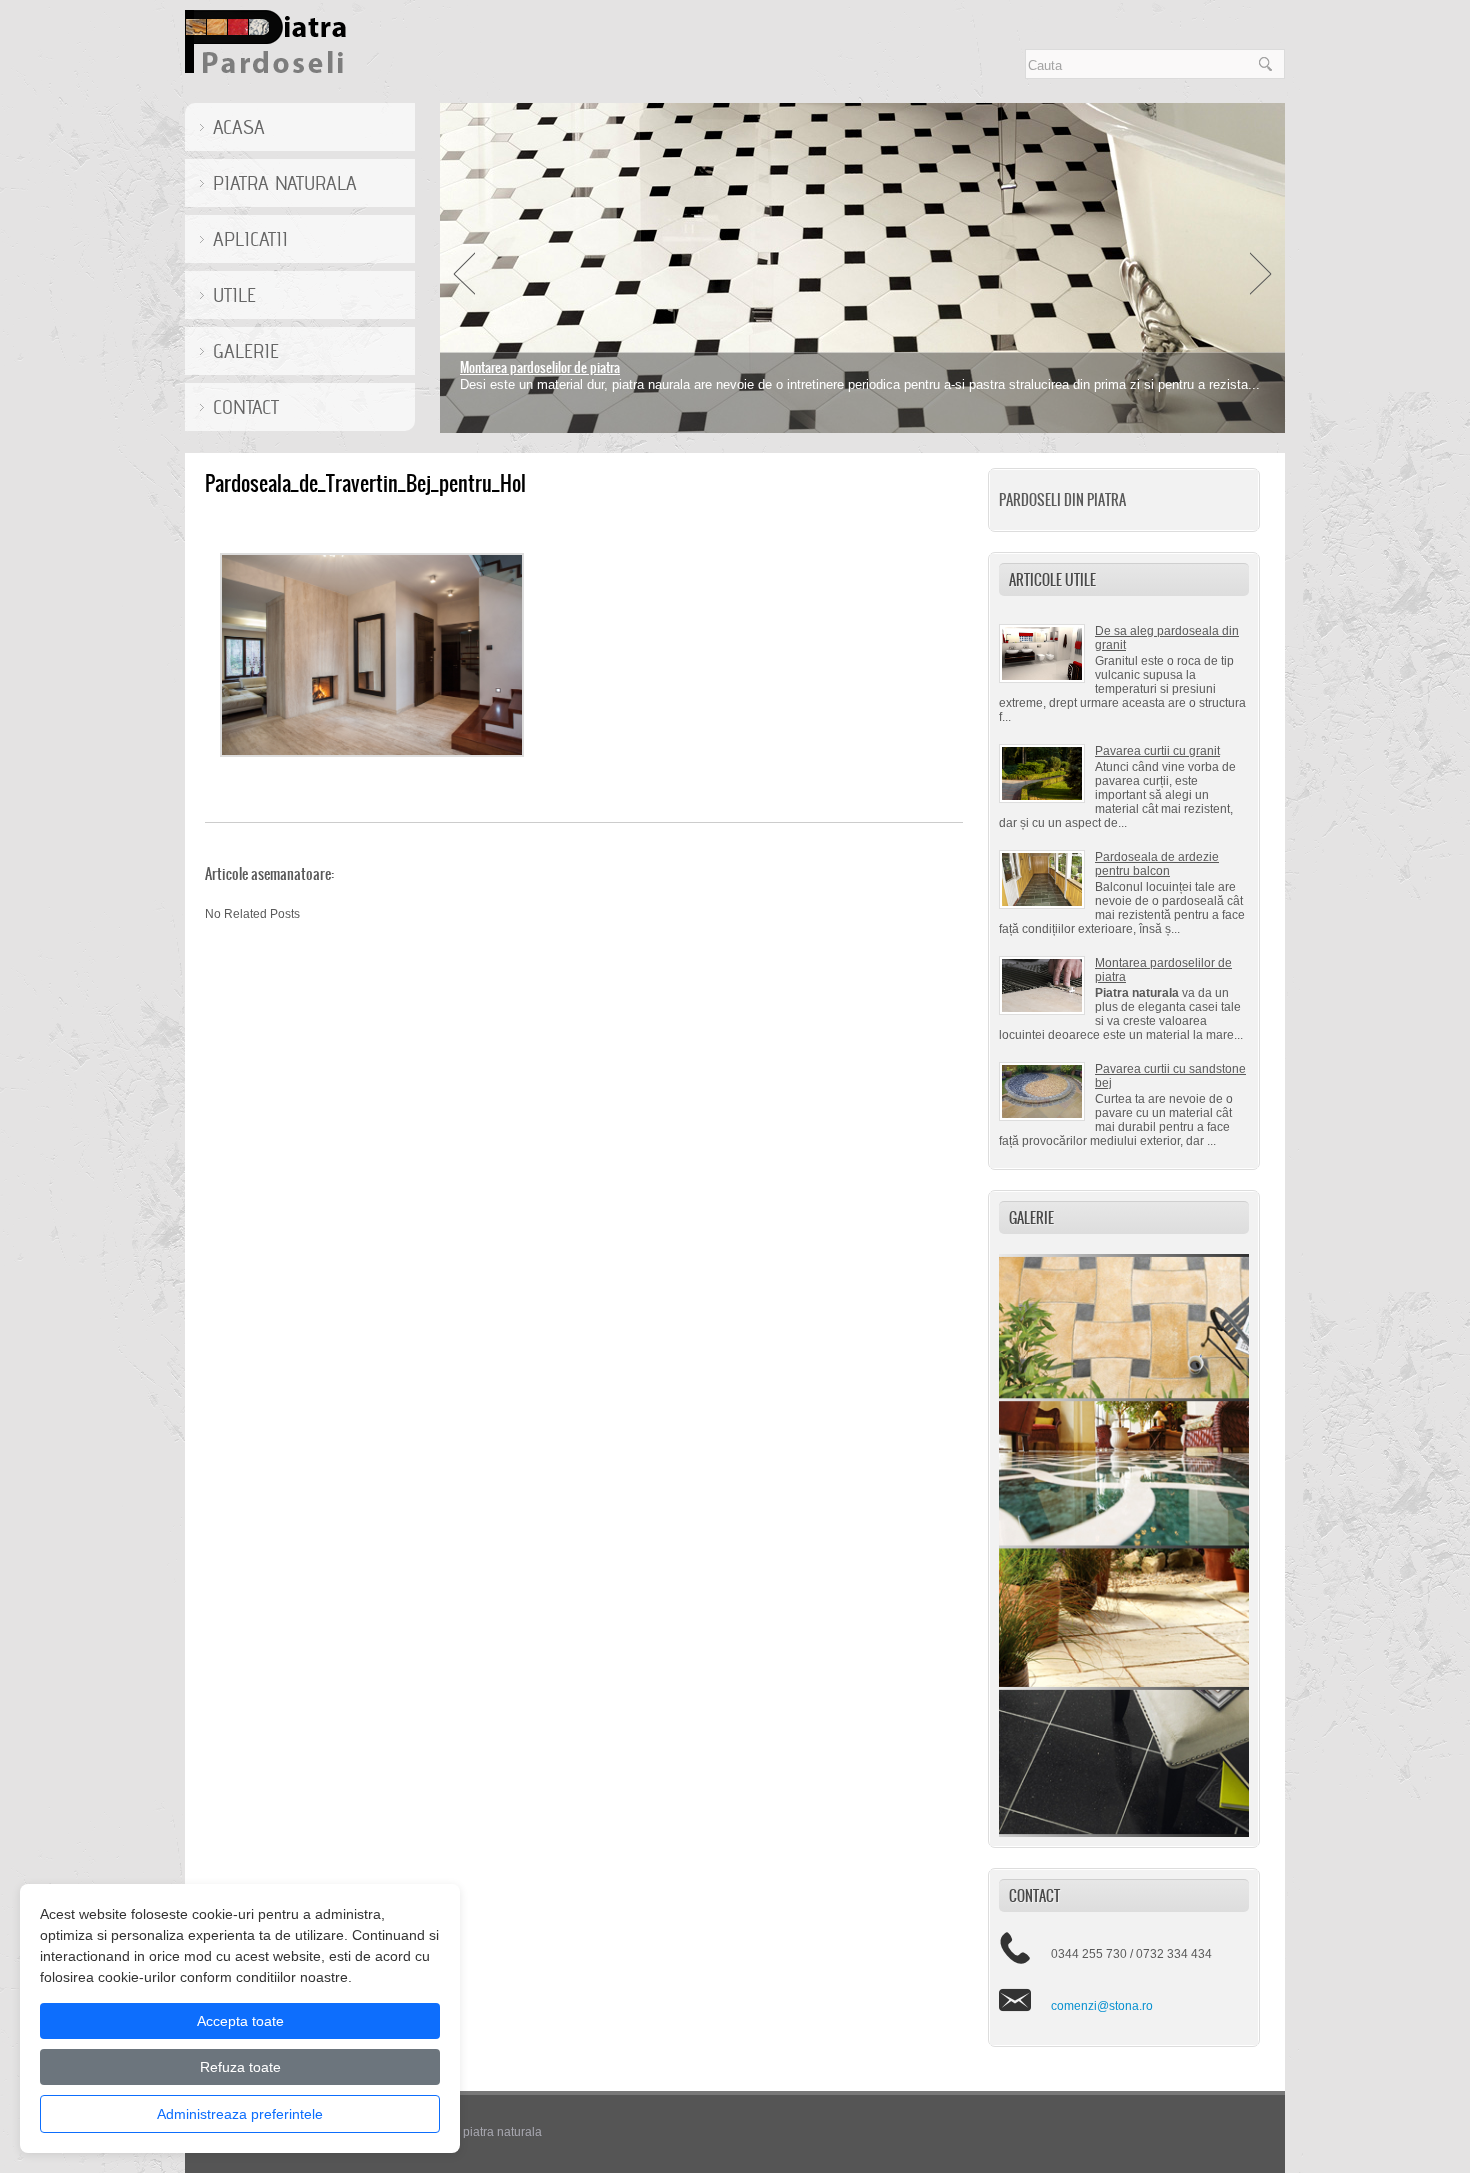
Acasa (239, 127)
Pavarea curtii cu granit (1157, 751)
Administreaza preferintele (240, 2114)
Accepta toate (240, 2021)
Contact (246, 407)
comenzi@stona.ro (1102, 2006)
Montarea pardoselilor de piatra (540, 367)
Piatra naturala (285, 183)
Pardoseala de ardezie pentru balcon (1157, 864)
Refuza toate (240, 2067)
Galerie (246, 351)
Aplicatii (250, 239)
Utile (234, 295)
